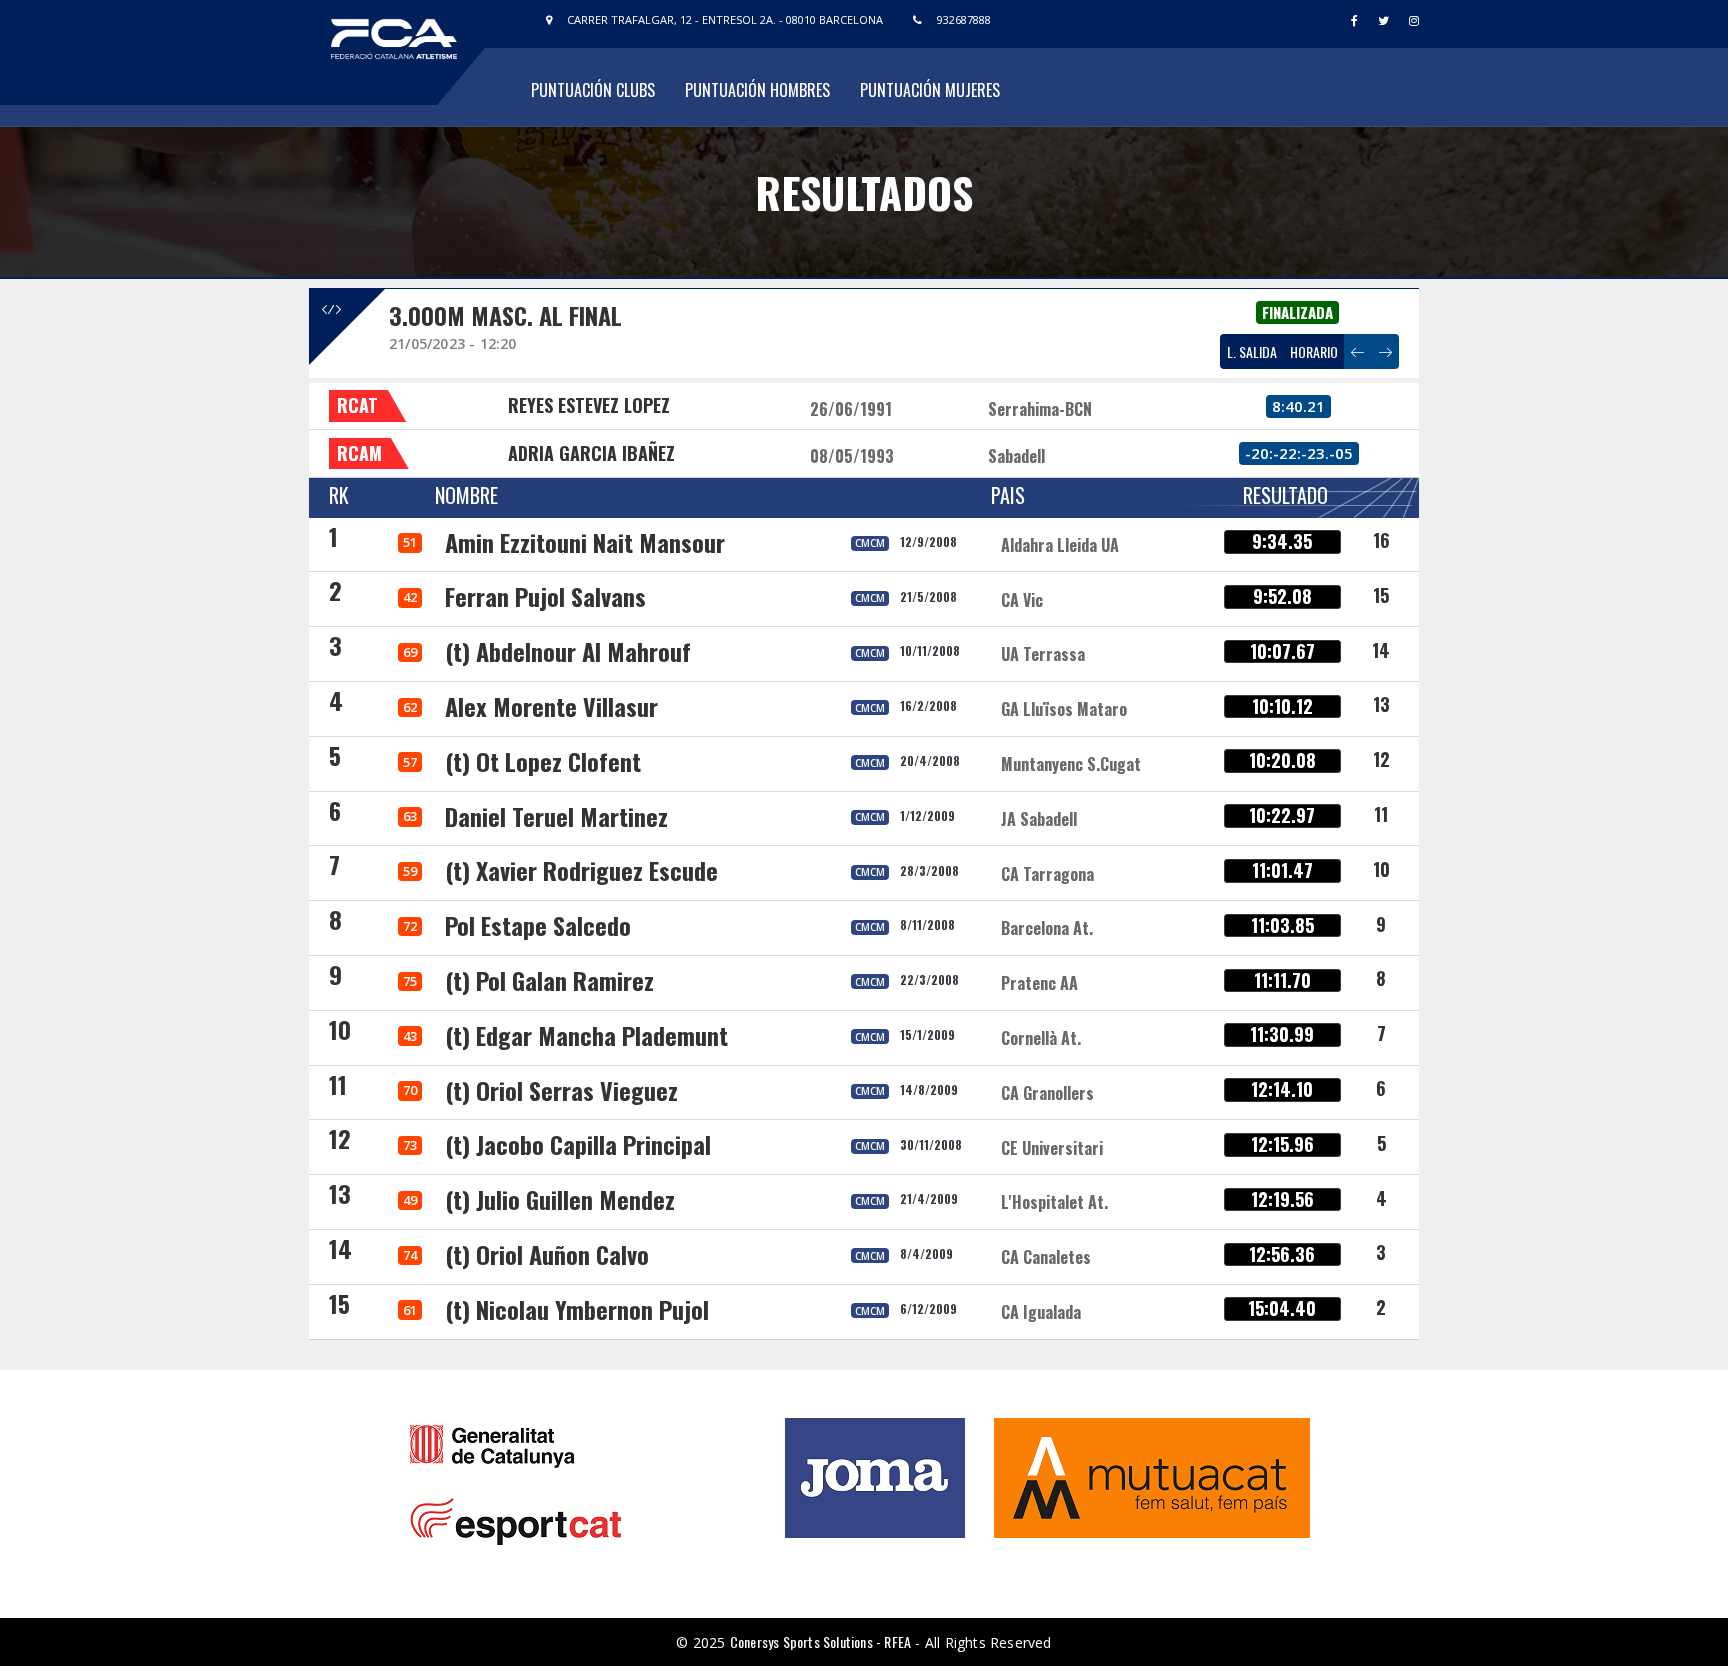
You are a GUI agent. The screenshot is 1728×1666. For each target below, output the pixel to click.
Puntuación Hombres (757, 90)
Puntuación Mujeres (930, 90)
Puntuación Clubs (593, 90)
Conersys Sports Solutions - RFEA (820, 1641)
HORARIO (1314, 351)
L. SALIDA (1252, 351)
